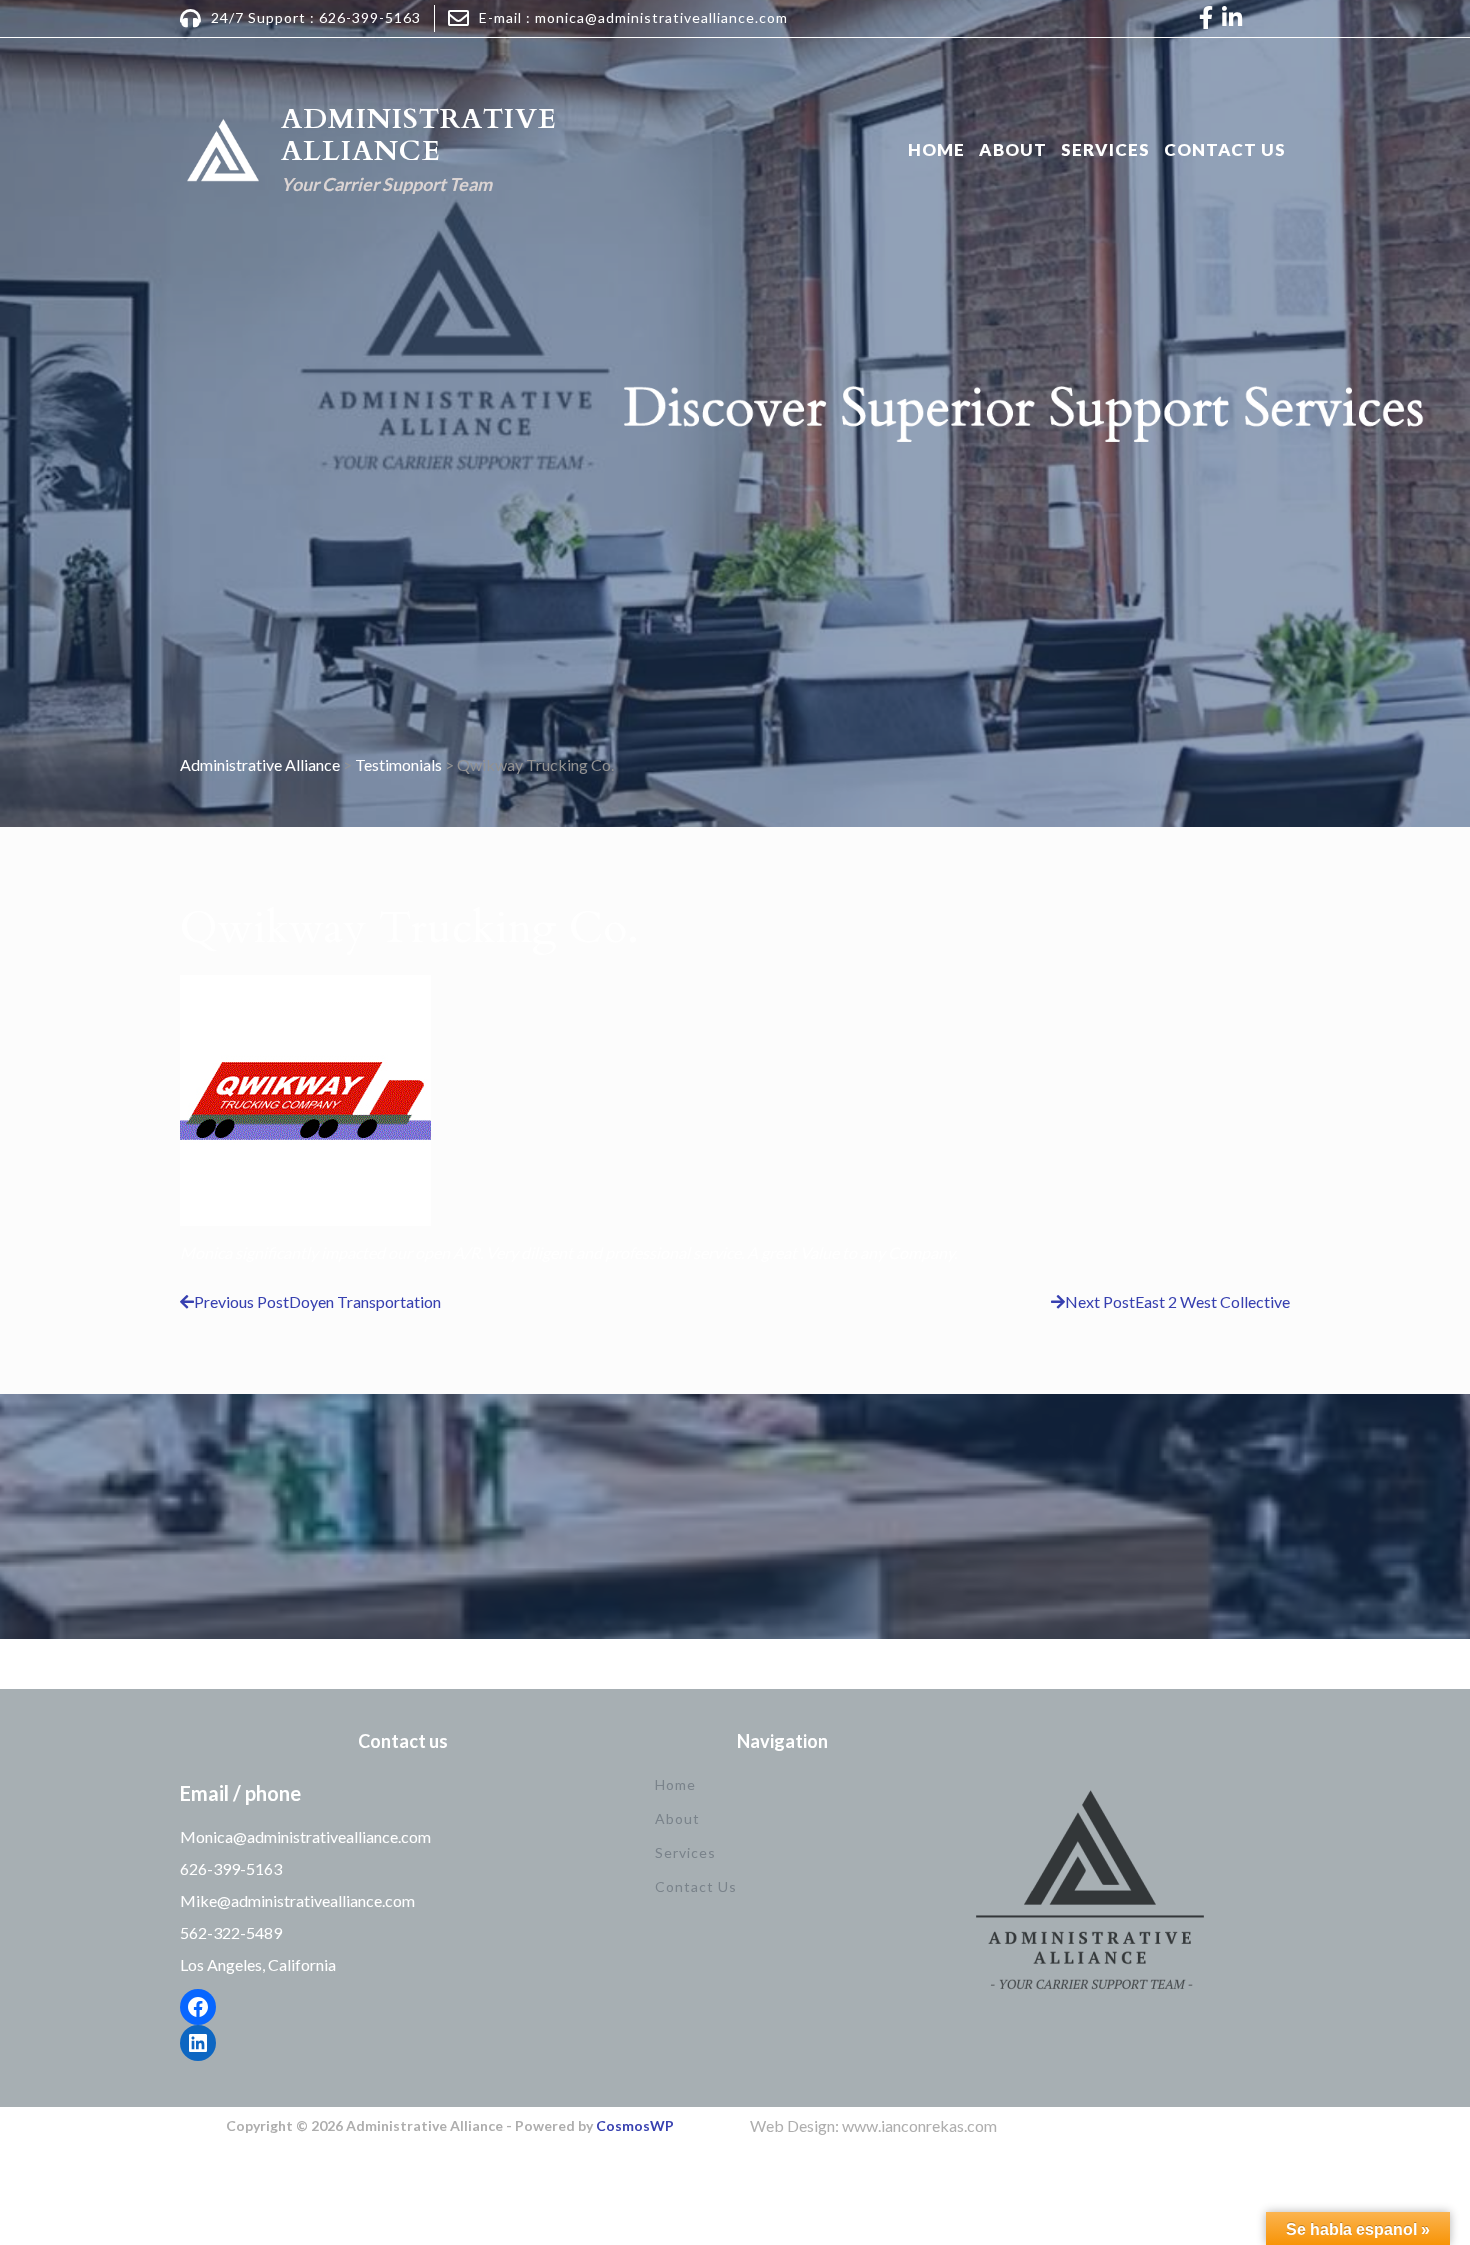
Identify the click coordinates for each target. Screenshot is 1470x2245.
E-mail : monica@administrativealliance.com (633, 17)
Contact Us (1225, 149)
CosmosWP (635, 2125)
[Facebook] (198, 2007)
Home (936, 149)
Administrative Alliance (419, 135)
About (1013, 149)
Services (1105, 149)
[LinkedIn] (198, 2043)
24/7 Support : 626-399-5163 (316, 17)
